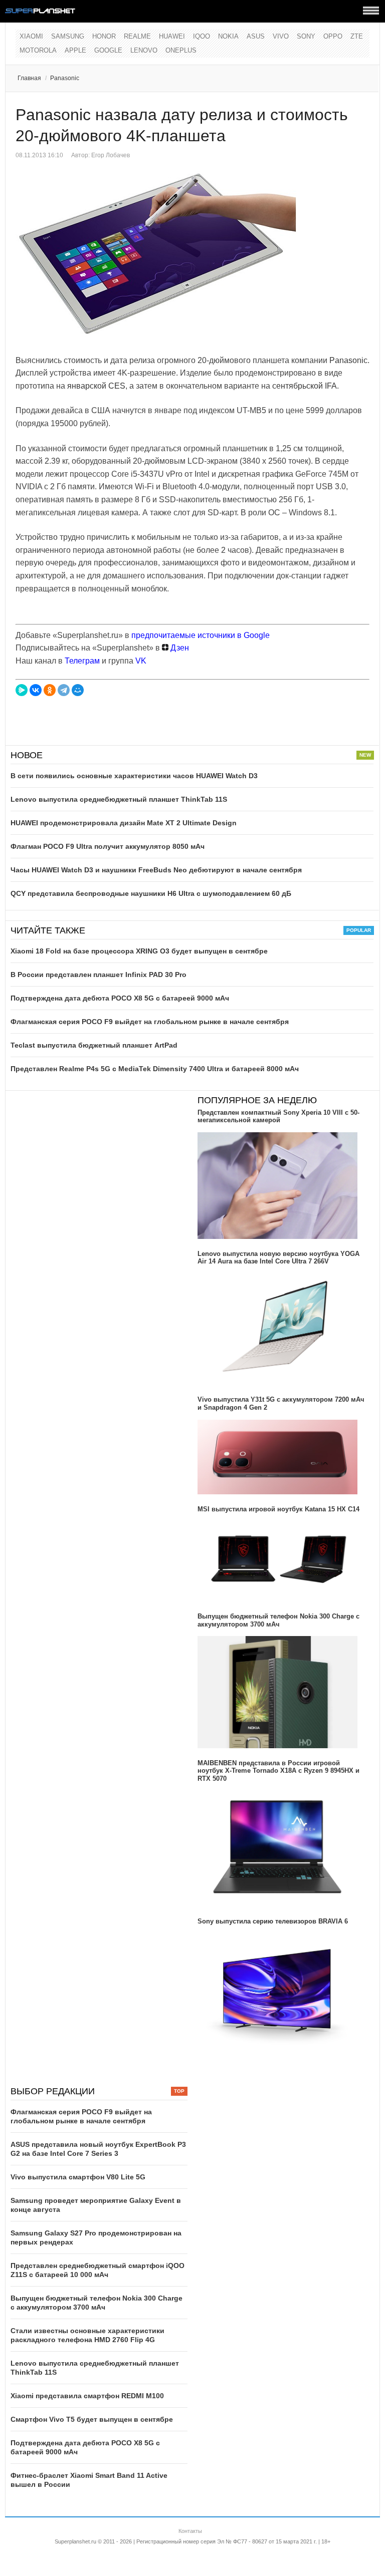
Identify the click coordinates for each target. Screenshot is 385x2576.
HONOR (104, 36)
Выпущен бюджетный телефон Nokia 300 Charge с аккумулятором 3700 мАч (278, 1620)
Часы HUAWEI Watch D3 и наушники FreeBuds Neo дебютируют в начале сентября (156, 870)
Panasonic (65, 78)
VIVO (281, 36)
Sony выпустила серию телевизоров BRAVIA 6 (273, 1921)
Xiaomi (31, 36)
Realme (137, 36)
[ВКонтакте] (36, 690)
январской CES (96, 386)
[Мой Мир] (78, 690)
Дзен (179, 648)
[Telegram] (64, 690)
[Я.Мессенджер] (22, 690)
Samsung (68, 36)
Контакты (190, 2531)
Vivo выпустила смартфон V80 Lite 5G (78, 2177)
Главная (29, 78)
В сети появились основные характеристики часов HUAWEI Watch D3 (134, 776)
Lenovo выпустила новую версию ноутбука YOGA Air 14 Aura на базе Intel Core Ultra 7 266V (278, 1258)
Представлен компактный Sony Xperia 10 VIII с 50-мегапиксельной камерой (278, 1116)
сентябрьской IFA (305, 386)
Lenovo (144, 50)
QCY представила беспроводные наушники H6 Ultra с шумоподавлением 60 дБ (151, 893)
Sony (306, 36)
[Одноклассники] (50, 690)
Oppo (333, 36)
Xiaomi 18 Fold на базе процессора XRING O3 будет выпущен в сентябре (139, 951)
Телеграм (82, 661)
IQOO (202, 36)
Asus (256, 36)
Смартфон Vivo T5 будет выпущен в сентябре (92, 2419)
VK (141, 661)
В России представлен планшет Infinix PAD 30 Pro (99, 975)
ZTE (357, 36)
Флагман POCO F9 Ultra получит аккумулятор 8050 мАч (108, 846)
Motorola (38, 50)
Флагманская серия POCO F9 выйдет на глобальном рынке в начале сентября (150, 1022)
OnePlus (181, 50)
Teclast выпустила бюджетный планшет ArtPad (94, 1045)
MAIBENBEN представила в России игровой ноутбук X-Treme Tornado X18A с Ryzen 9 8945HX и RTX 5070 (278, 1771)
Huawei (172, 36)
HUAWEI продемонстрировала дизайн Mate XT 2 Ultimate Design (124, 823)
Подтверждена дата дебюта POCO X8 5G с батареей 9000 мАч (120, 998)
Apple (75, 50)
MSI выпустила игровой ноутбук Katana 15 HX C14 (278, 1509)
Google (108, 50)
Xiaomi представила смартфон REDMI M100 (87, 2396)
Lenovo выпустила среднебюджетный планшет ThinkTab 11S (119, 799)
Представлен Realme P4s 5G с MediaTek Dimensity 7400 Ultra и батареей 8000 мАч (155, 1069)
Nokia (228, 36)
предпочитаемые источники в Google (201, 635)
